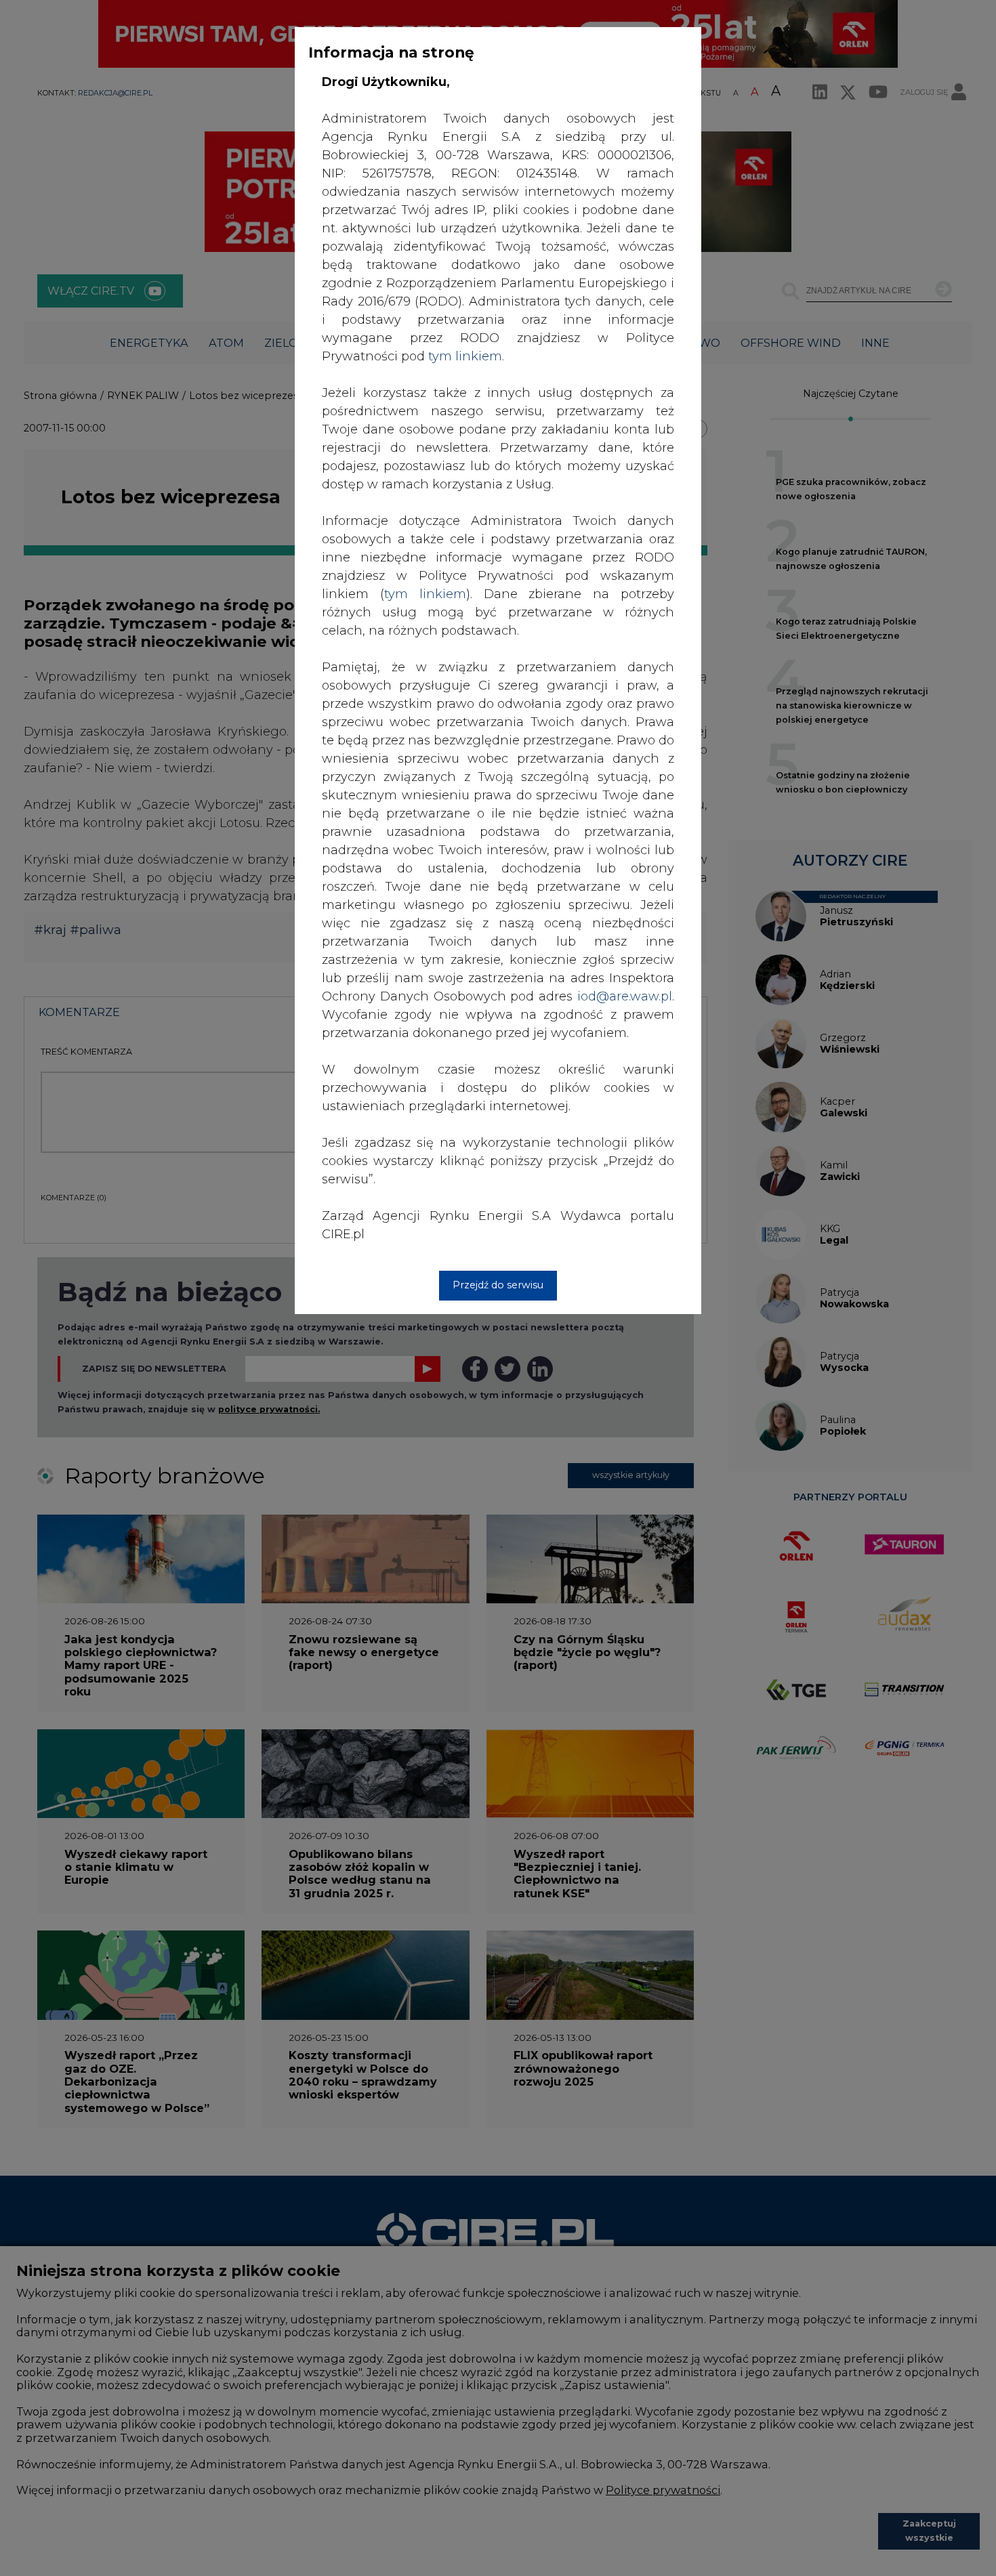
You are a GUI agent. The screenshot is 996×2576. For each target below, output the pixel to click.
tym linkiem (425, 594)
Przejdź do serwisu (498, 1285)
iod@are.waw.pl (625, 996)
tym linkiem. (466, 356)
